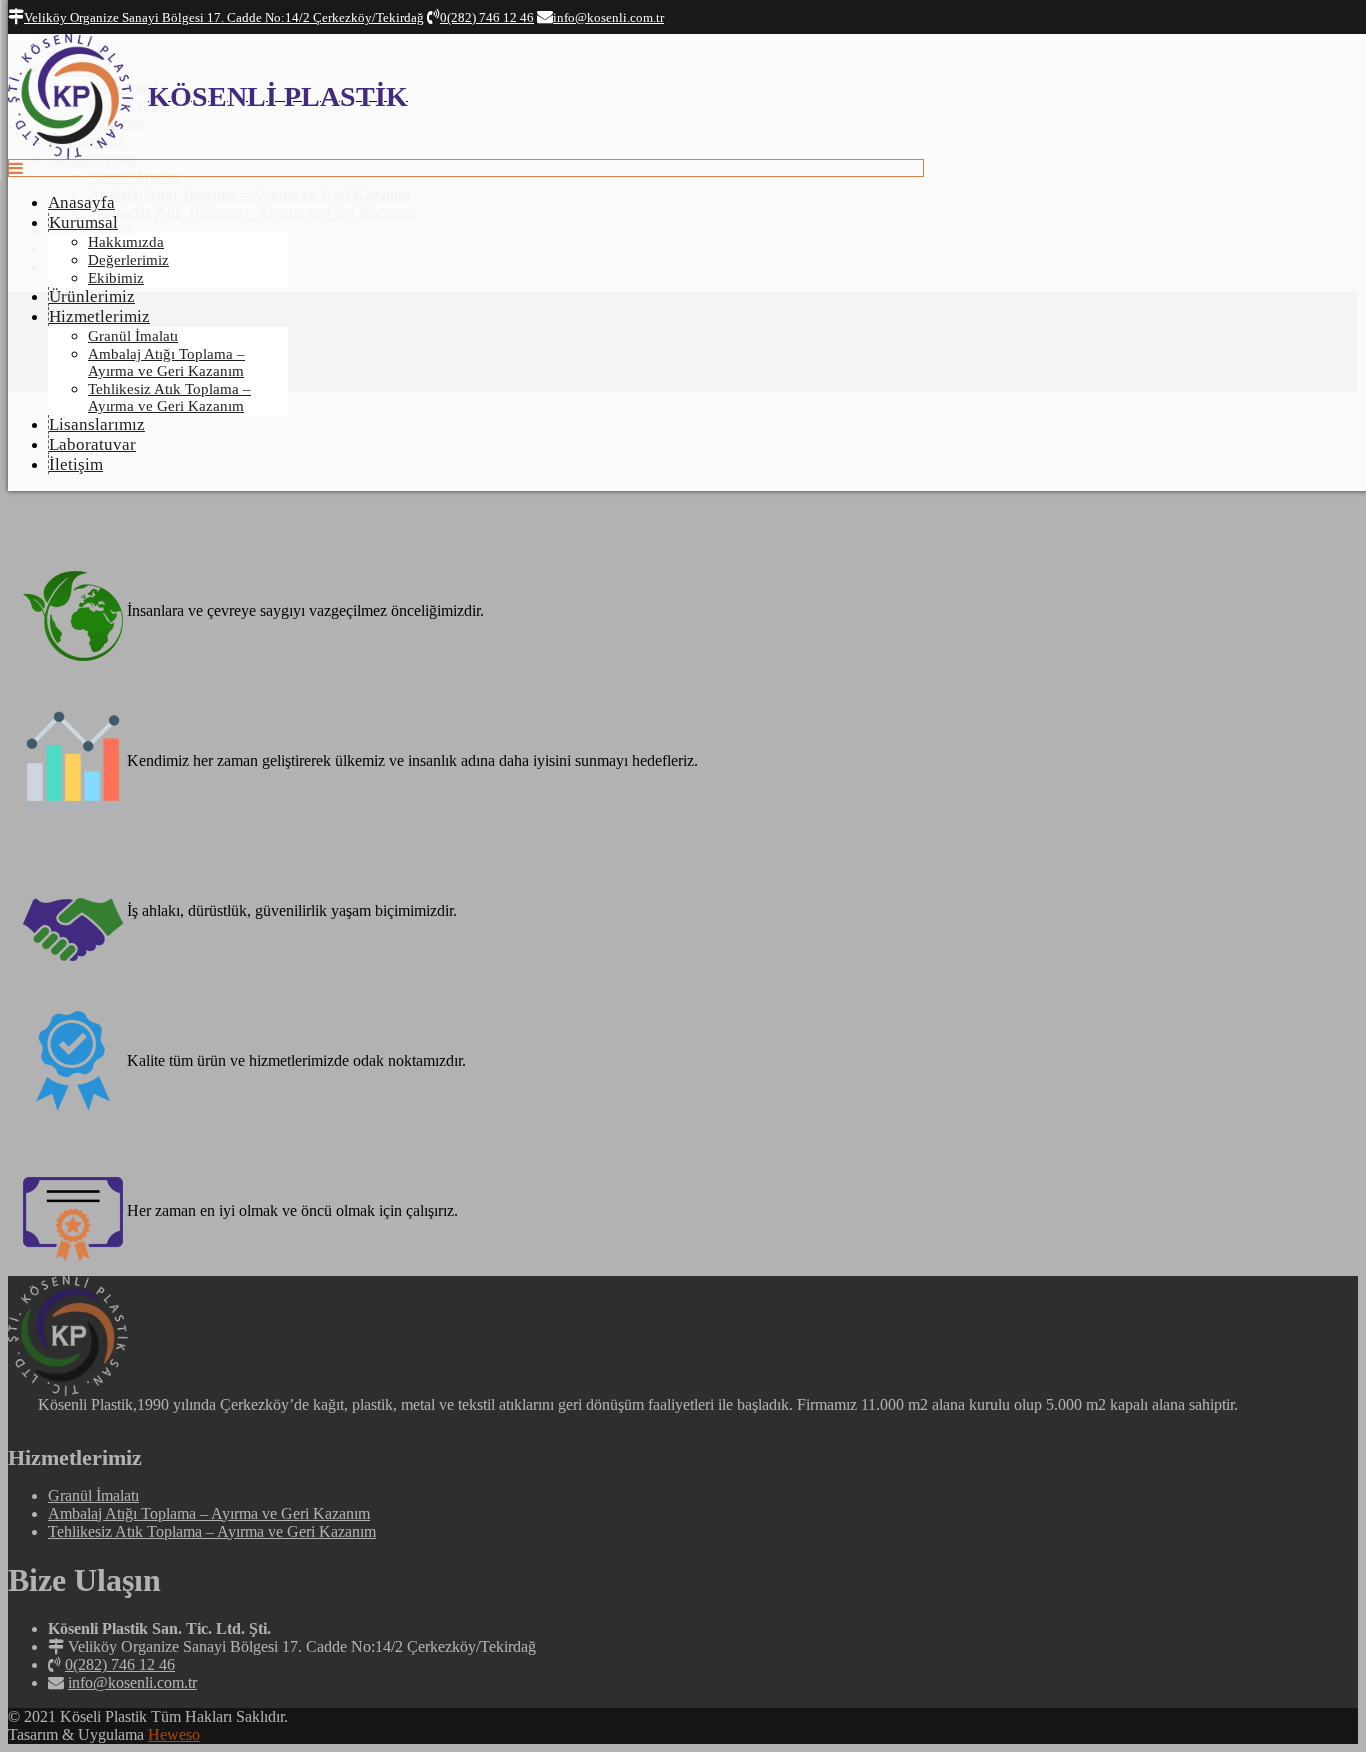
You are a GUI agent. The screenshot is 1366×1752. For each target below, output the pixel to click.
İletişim (76, 464)
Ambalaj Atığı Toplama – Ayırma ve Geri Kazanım (166, 362)
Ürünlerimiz (92, 296)
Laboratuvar (92, 444)
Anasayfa (81, 202)
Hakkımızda (126, 242)
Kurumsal (83, 222)
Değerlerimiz (128, 260)
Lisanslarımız (97, 424)
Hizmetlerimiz (99, 316)
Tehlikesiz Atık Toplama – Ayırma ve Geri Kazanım (169, 397)
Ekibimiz (116, 278)
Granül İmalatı (133, 336)
